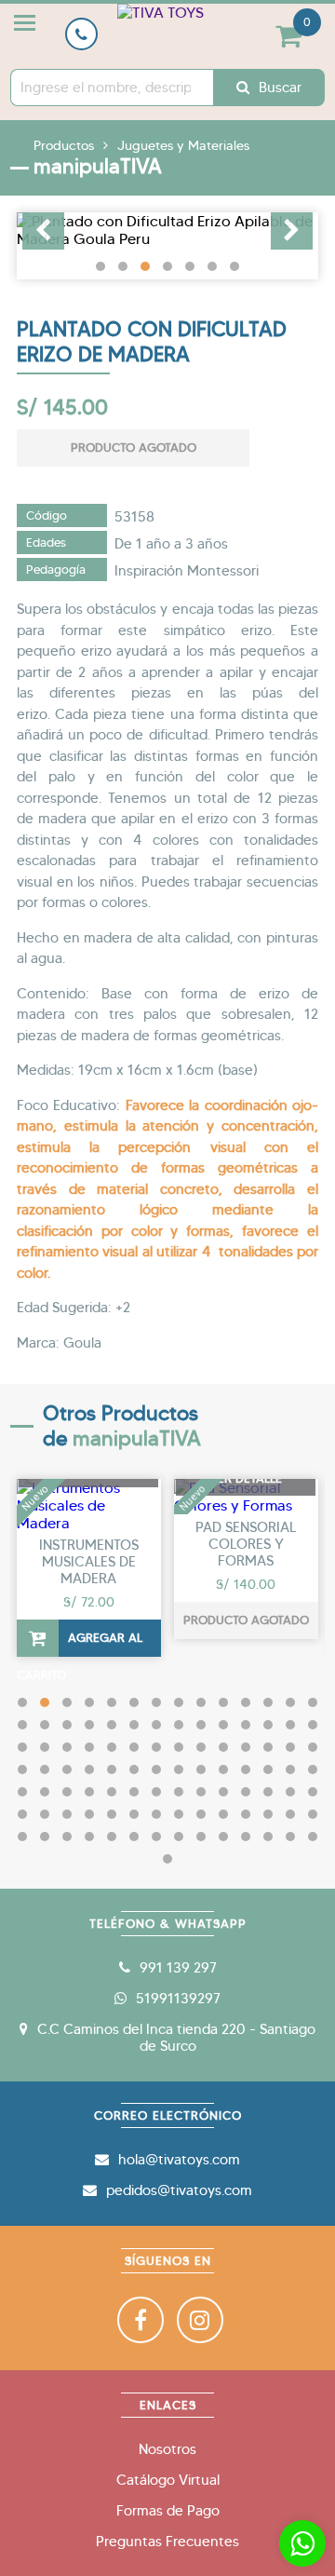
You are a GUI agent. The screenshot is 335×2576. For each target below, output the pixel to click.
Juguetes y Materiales (183, 145)
